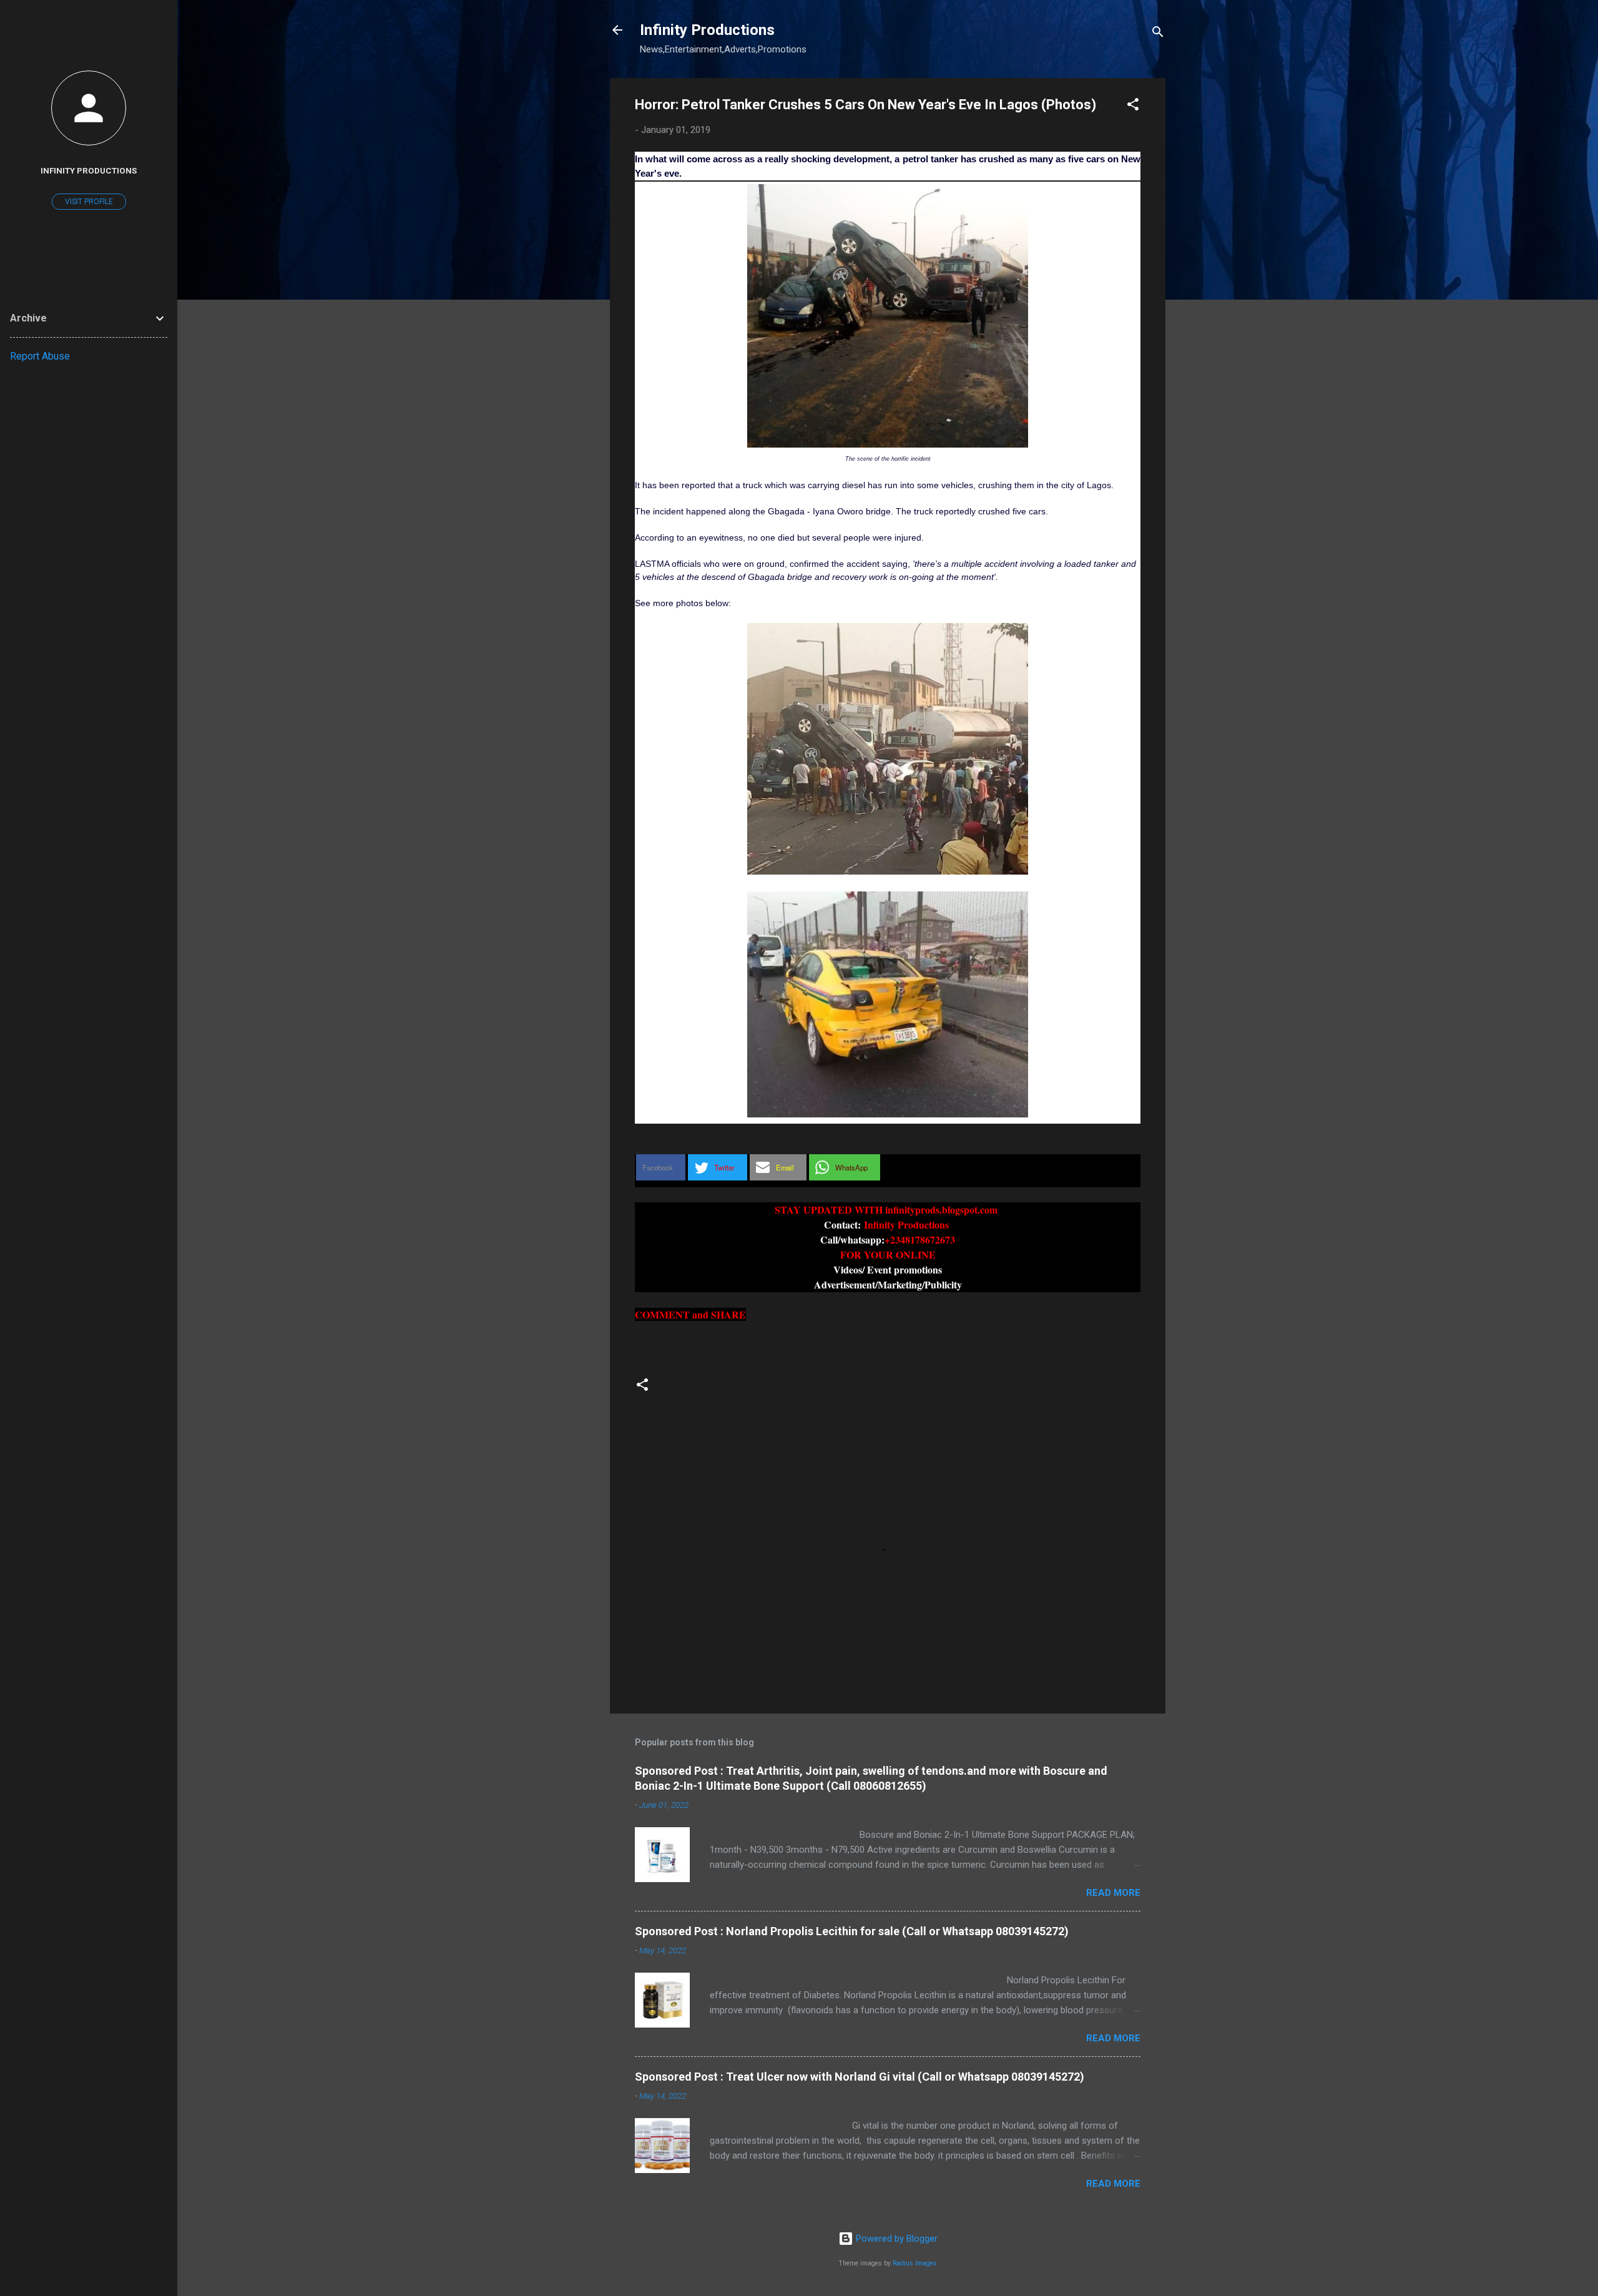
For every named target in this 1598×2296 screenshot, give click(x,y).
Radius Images (915, 2263)
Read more (1113, 1893)
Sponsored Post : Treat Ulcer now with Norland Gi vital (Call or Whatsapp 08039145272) (860, 2077)
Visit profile (89, 202)
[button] (1133, 106)
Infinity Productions (707, 30)
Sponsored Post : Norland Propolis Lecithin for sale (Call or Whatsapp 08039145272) (852, 1931)
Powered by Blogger (895, 2239)
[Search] (1158, 34)
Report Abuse (40, 356)
